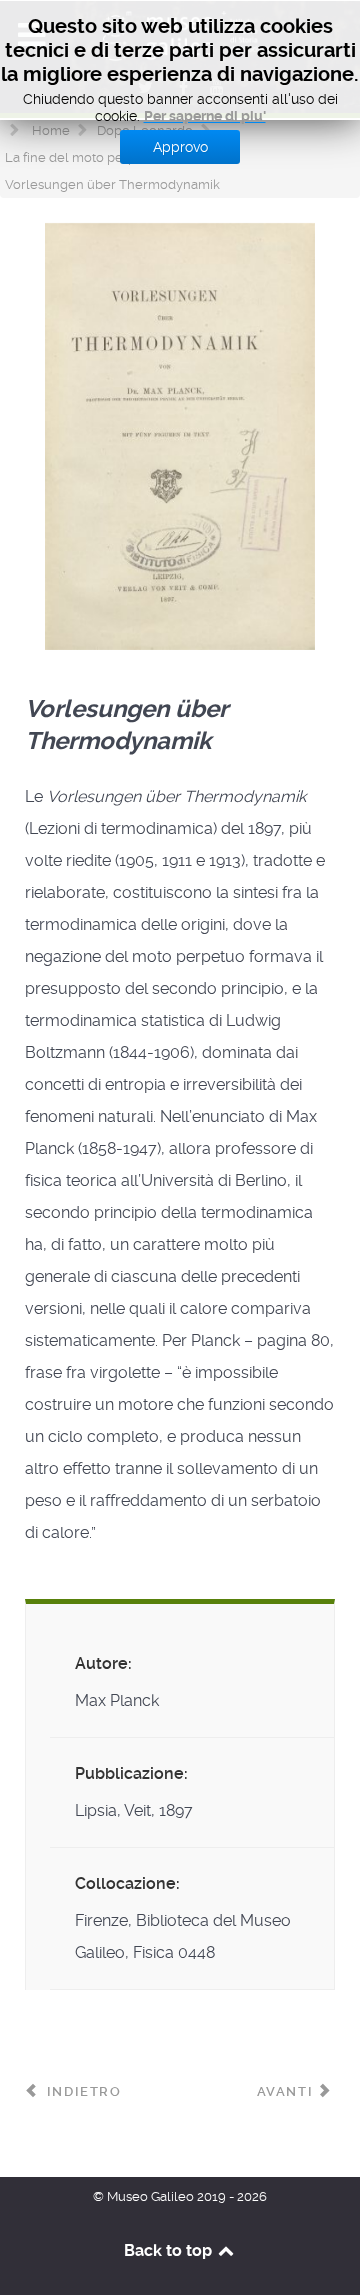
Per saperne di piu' (205, 116)
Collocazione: (127, 1883)
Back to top (170, 2250)
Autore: (103, 1663)
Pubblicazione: (131, 1773)
